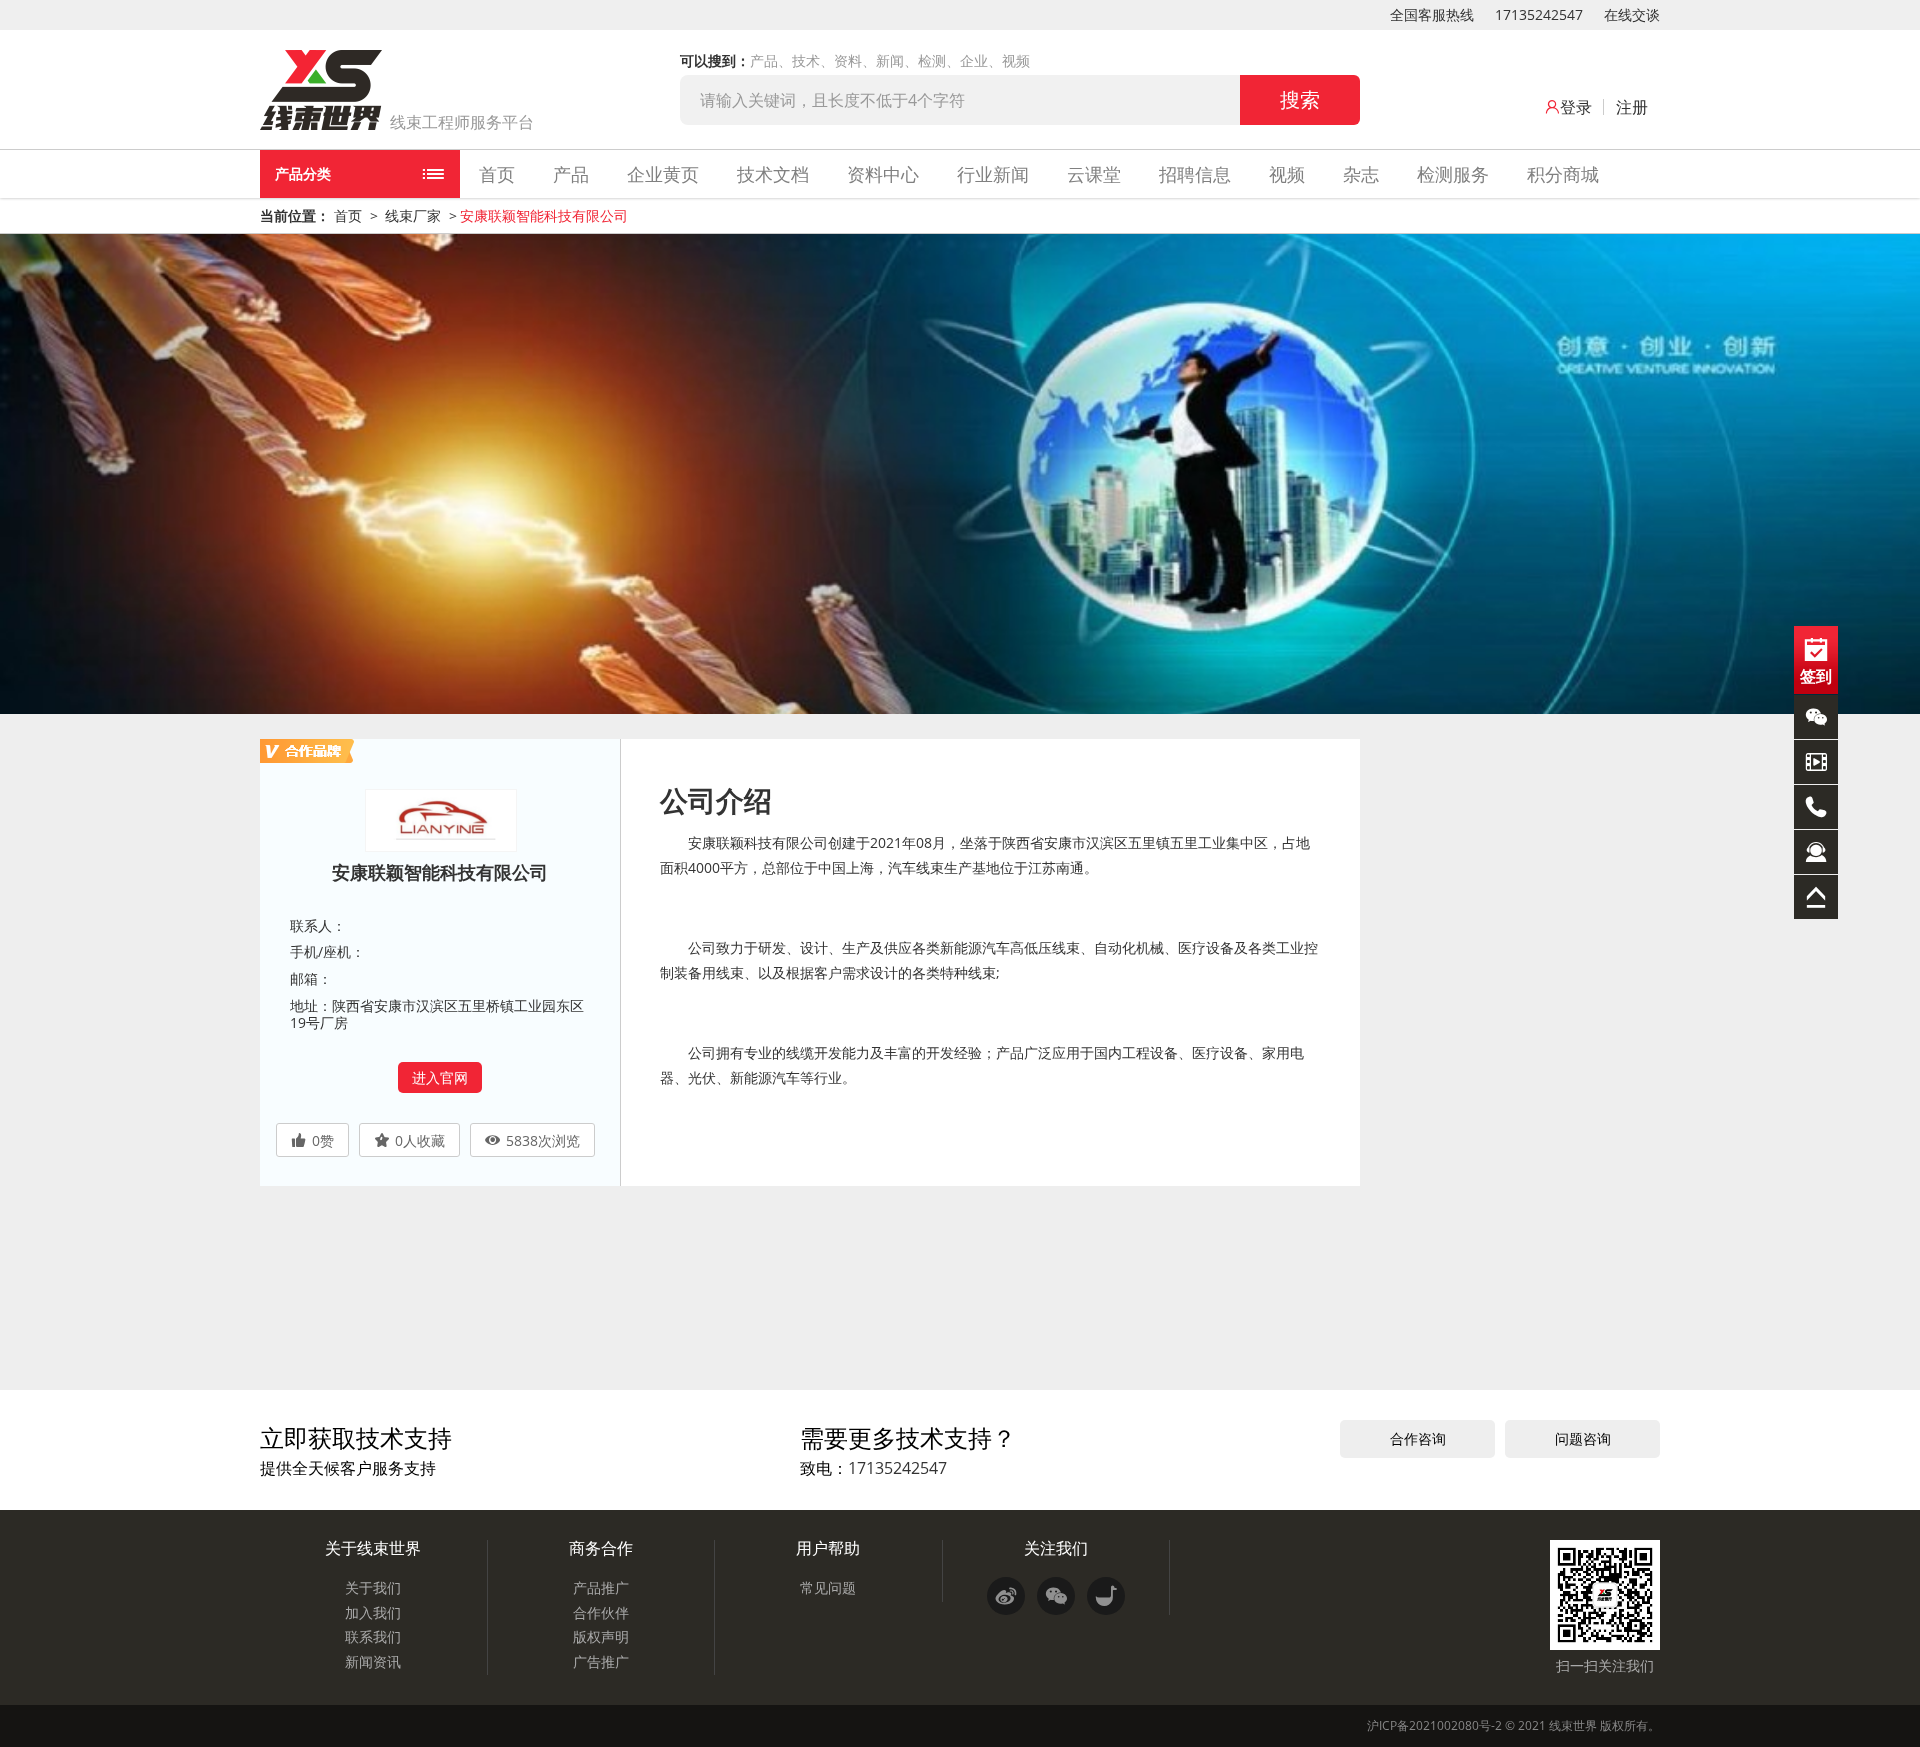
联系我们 (373, 1636)
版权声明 (601, 1636)
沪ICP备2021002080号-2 (1434, 1725)
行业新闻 (993, 174)
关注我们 (1056, 1548)
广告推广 (601, 1661)
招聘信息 (1195, 174)
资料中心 (883, 174)
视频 (1287, 174)
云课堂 (1094, 174)
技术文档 (773, 174)
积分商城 (1563, 174)
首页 (497, 174)
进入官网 (440, 1077)
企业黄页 (663, 174)
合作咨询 (1418, 1438)
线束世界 (1573, 1725)
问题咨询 (1583, 1438)
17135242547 (1539, 14)
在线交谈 (1632, 14)
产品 (571, 174)
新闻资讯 (373, 1661)
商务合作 (601, 1548)
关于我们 (373, 1587)
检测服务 (1453, 174)
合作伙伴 (601, 1612)
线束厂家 (413, 215)
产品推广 (601, 1587)
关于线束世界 (373, 1548)
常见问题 (828, 1587)
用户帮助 (828, 1548)
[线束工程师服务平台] (321, 90)
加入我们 (373, 1612)
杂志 (1361, 174)
